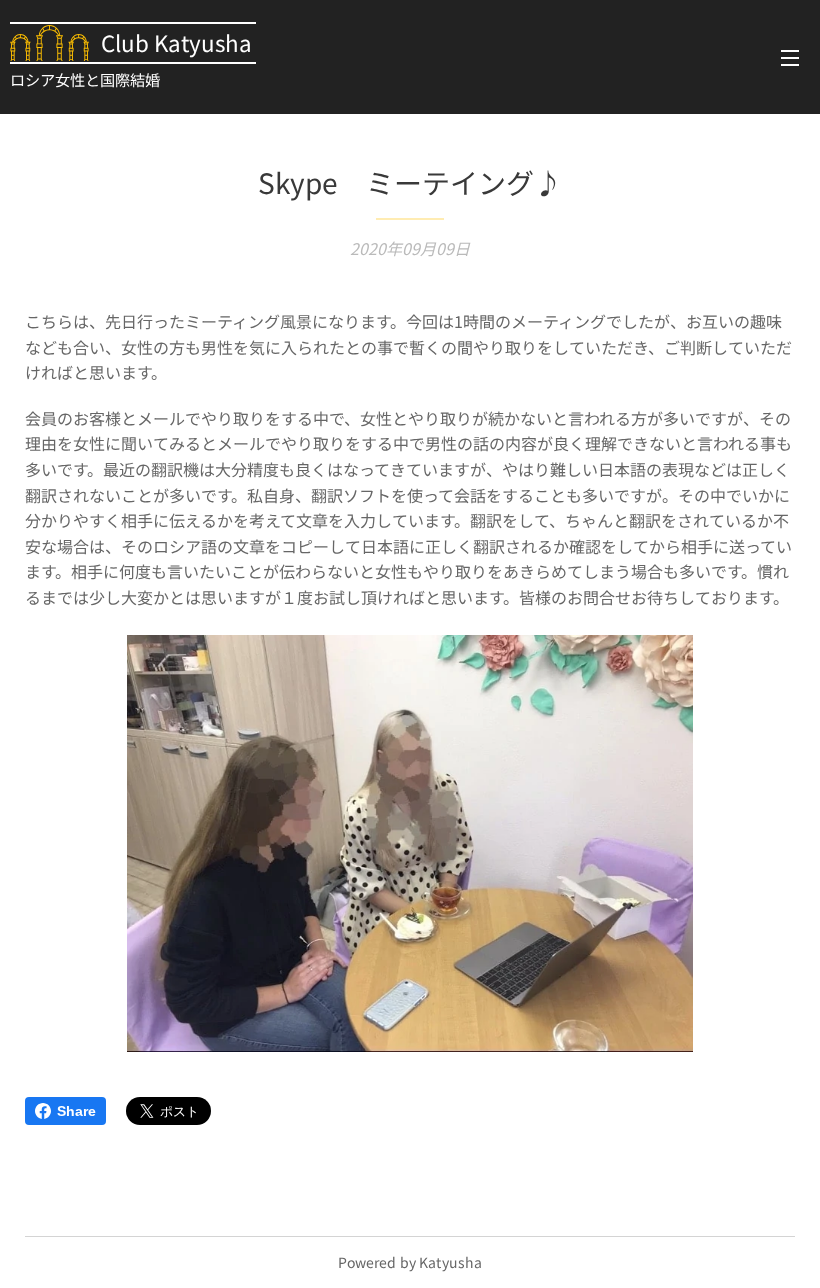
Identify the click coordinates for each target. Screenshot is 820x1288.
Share (76, 1111)
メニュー (790, 57)
